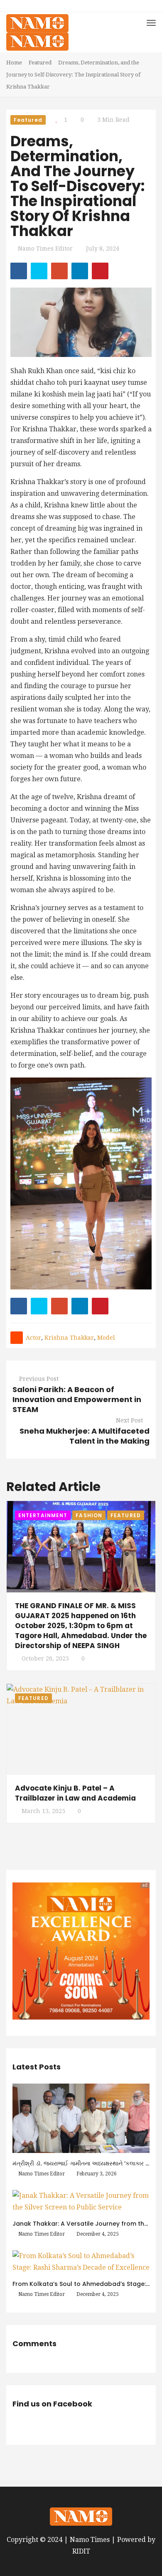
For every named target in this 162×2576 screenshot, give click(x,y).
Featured (40, 63)
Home (14, 63)
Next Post (129, 1420)
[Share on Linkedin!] (80, 271)
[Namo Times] (37, 32)
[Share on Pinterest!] (100, 271)
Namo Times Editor (45, 248)
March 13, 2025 (43, 1811)
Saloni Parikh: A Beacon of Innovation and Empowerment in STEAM (77, 1399)
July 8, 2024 (103, 248)
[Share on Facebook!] (19, 271)
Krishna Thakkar (69, 1338)
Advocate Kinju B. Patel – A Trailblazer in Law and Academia (75, 1793)
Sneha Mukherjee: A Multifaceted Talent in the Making (85, 1436)
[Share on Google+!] (59, 271)
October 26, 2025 (45, 1658)
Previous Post (39, 1379)
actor (33, 1338)
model (106, 1338)
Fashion (89, 1515)
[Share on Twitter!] (39, 271)
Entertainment (43, 1515)
